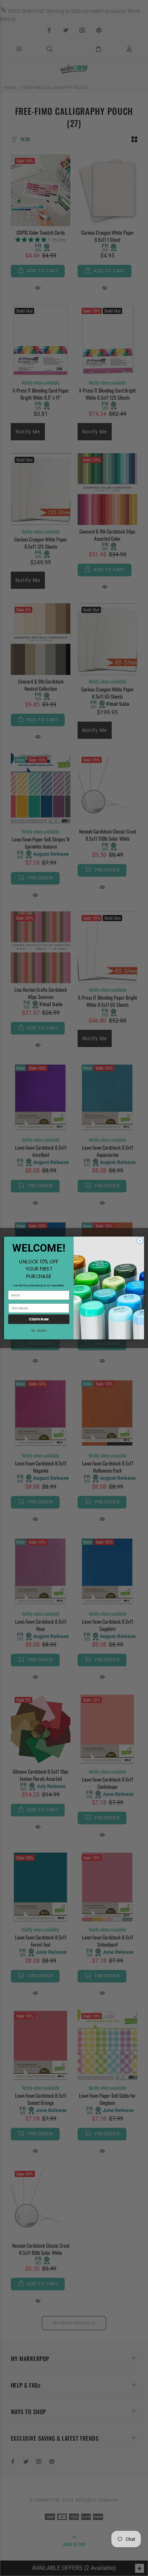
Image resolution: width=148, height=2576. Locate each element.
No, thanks (39, 1331)
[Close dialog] (140, 1241)
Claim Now (39, 1319)
